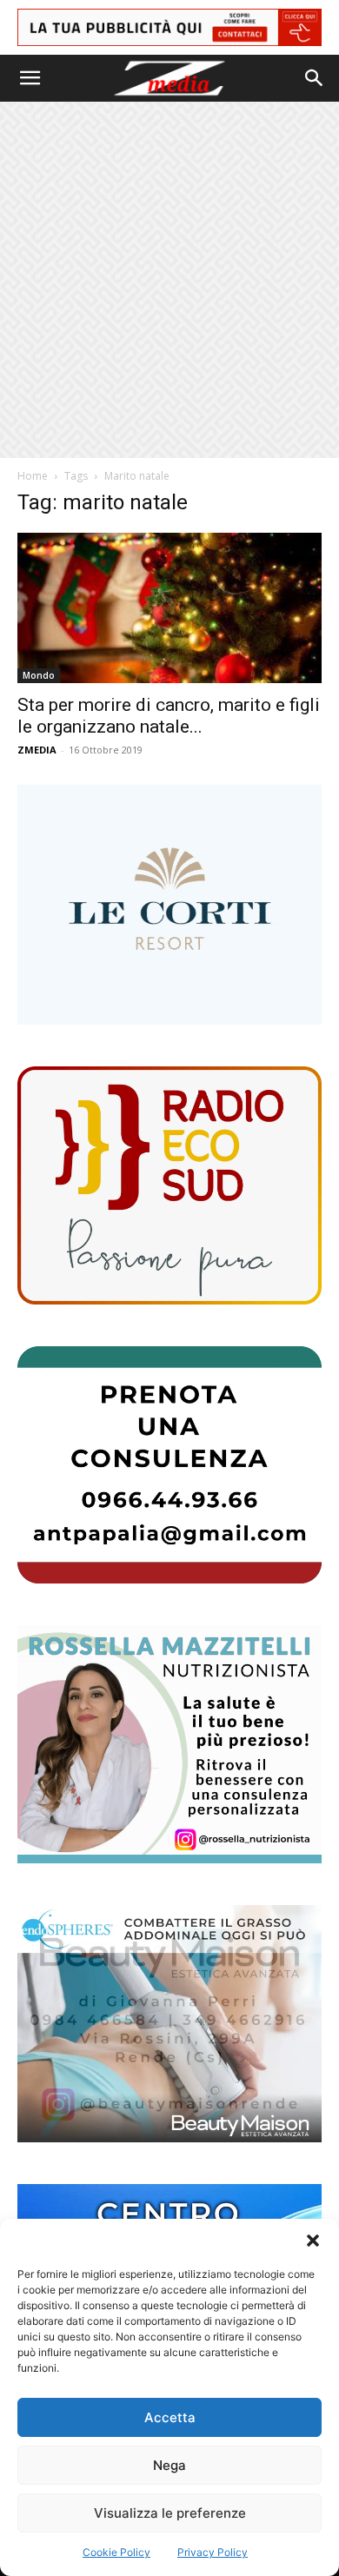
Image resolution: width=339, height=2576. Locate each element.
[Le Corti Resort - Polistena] (169, 905)
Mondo (39, 675)
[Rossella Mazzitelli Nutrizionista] (169, 1744)
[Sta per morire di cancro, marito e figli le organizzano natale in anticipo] (169, 608)
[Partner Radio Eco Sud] (169, 1185)
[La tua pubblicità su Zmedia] (169, 27)
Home (33, 476)
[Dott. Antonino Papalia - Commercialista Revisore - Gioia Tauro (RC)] (169, 1465)
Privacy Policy (213, 2552)
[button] (313, 2241)
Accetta (170, 2417)
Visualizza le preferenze (170, 2513)
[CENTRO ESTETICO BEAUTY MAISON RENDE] (169, 2024)
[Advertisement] (169, 280)
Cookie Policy (116, 2552)
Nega (169, 2465)
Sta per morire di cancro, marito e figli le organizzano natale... (169, 716)
